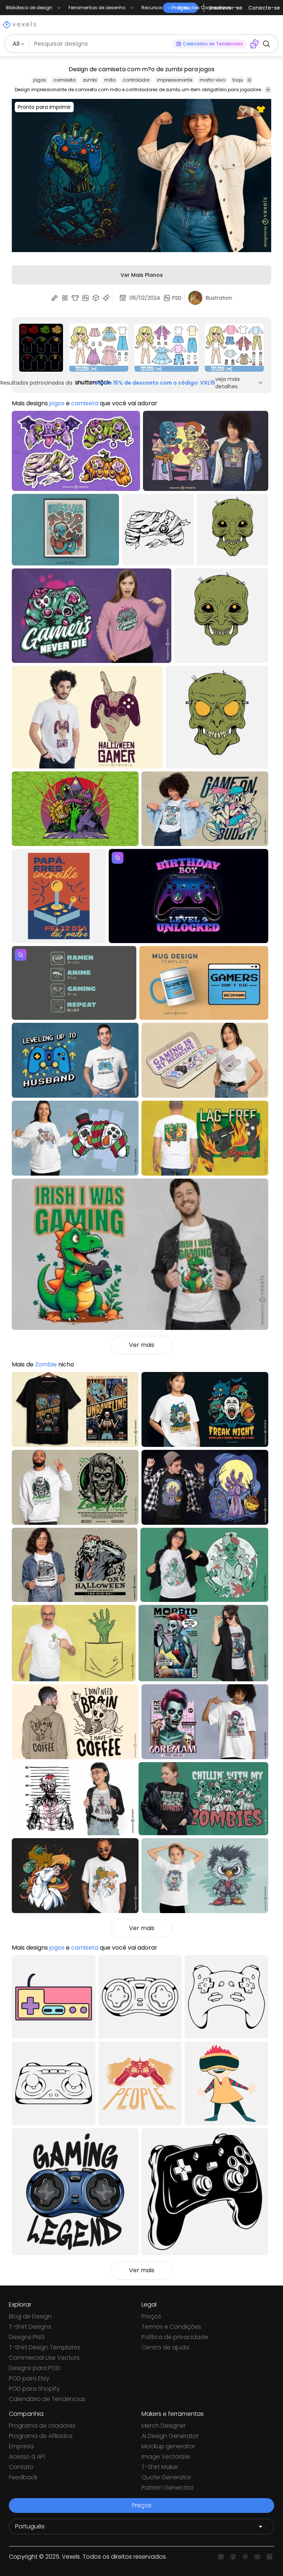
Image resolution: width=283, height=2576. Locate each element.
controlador (136, 80)
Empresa (21, 2446)
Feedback (23, 2477)
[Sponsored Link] (41, 348)
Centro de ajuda (165, 2347)
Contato (21, 2467)
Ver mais (142, 1345)
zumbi (90, 80)
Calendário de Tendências (47, 2399)
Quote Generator (166, 2477)
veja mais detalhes (228, 383)
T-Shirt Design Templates (45, 2347)
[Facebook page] (233, 2557)
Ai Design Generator (170, 2436)
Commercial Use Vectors (44, 2358)
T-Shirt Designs (30, 2327)
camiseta (64, 80)
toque (239, 80)
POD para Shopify (34, 2389)
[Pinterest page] (245, 2557)
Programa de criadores (42, 2426)
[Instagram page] (221, 2557)
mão (110, 80)
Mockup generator (168, 2446)
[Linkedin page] (270, 2557)
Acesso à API (27, 2457)
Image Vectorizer (166, 2457)
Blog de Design (30, 2316)
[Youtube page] (257, 2557)
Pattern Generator (168, 2488)
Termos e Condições (171, 2327)
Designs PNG (27, 2337)
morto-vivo (212, 80)
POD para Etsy (29, 2378)
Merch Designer (164, 2426)
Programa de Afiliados (41, 2436)
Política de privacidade (175, 2337)
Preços (151, 2316)
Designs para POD (35, 2368)
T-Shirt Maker (160, 2467)
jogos (40, 80)
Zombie (46, 1364)
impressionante (175, 80)
